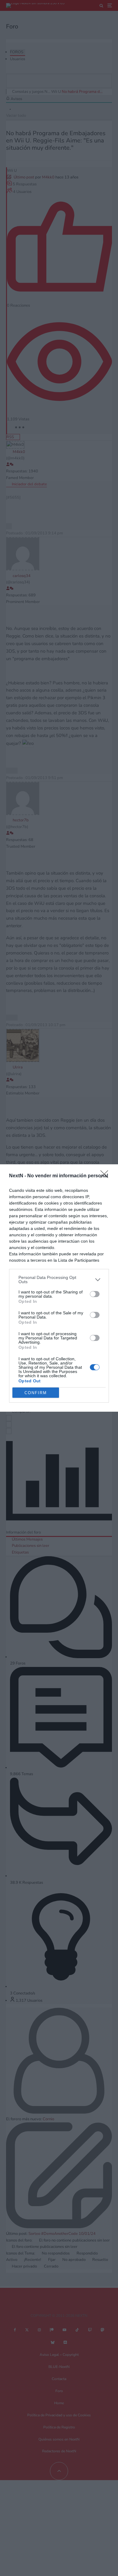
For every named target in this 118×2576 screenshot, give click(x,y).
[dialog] (59, 1288)
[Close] (106, 1176)
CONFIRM (36, 1393)
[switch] (95, 1294)
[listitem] (59, 1280)
